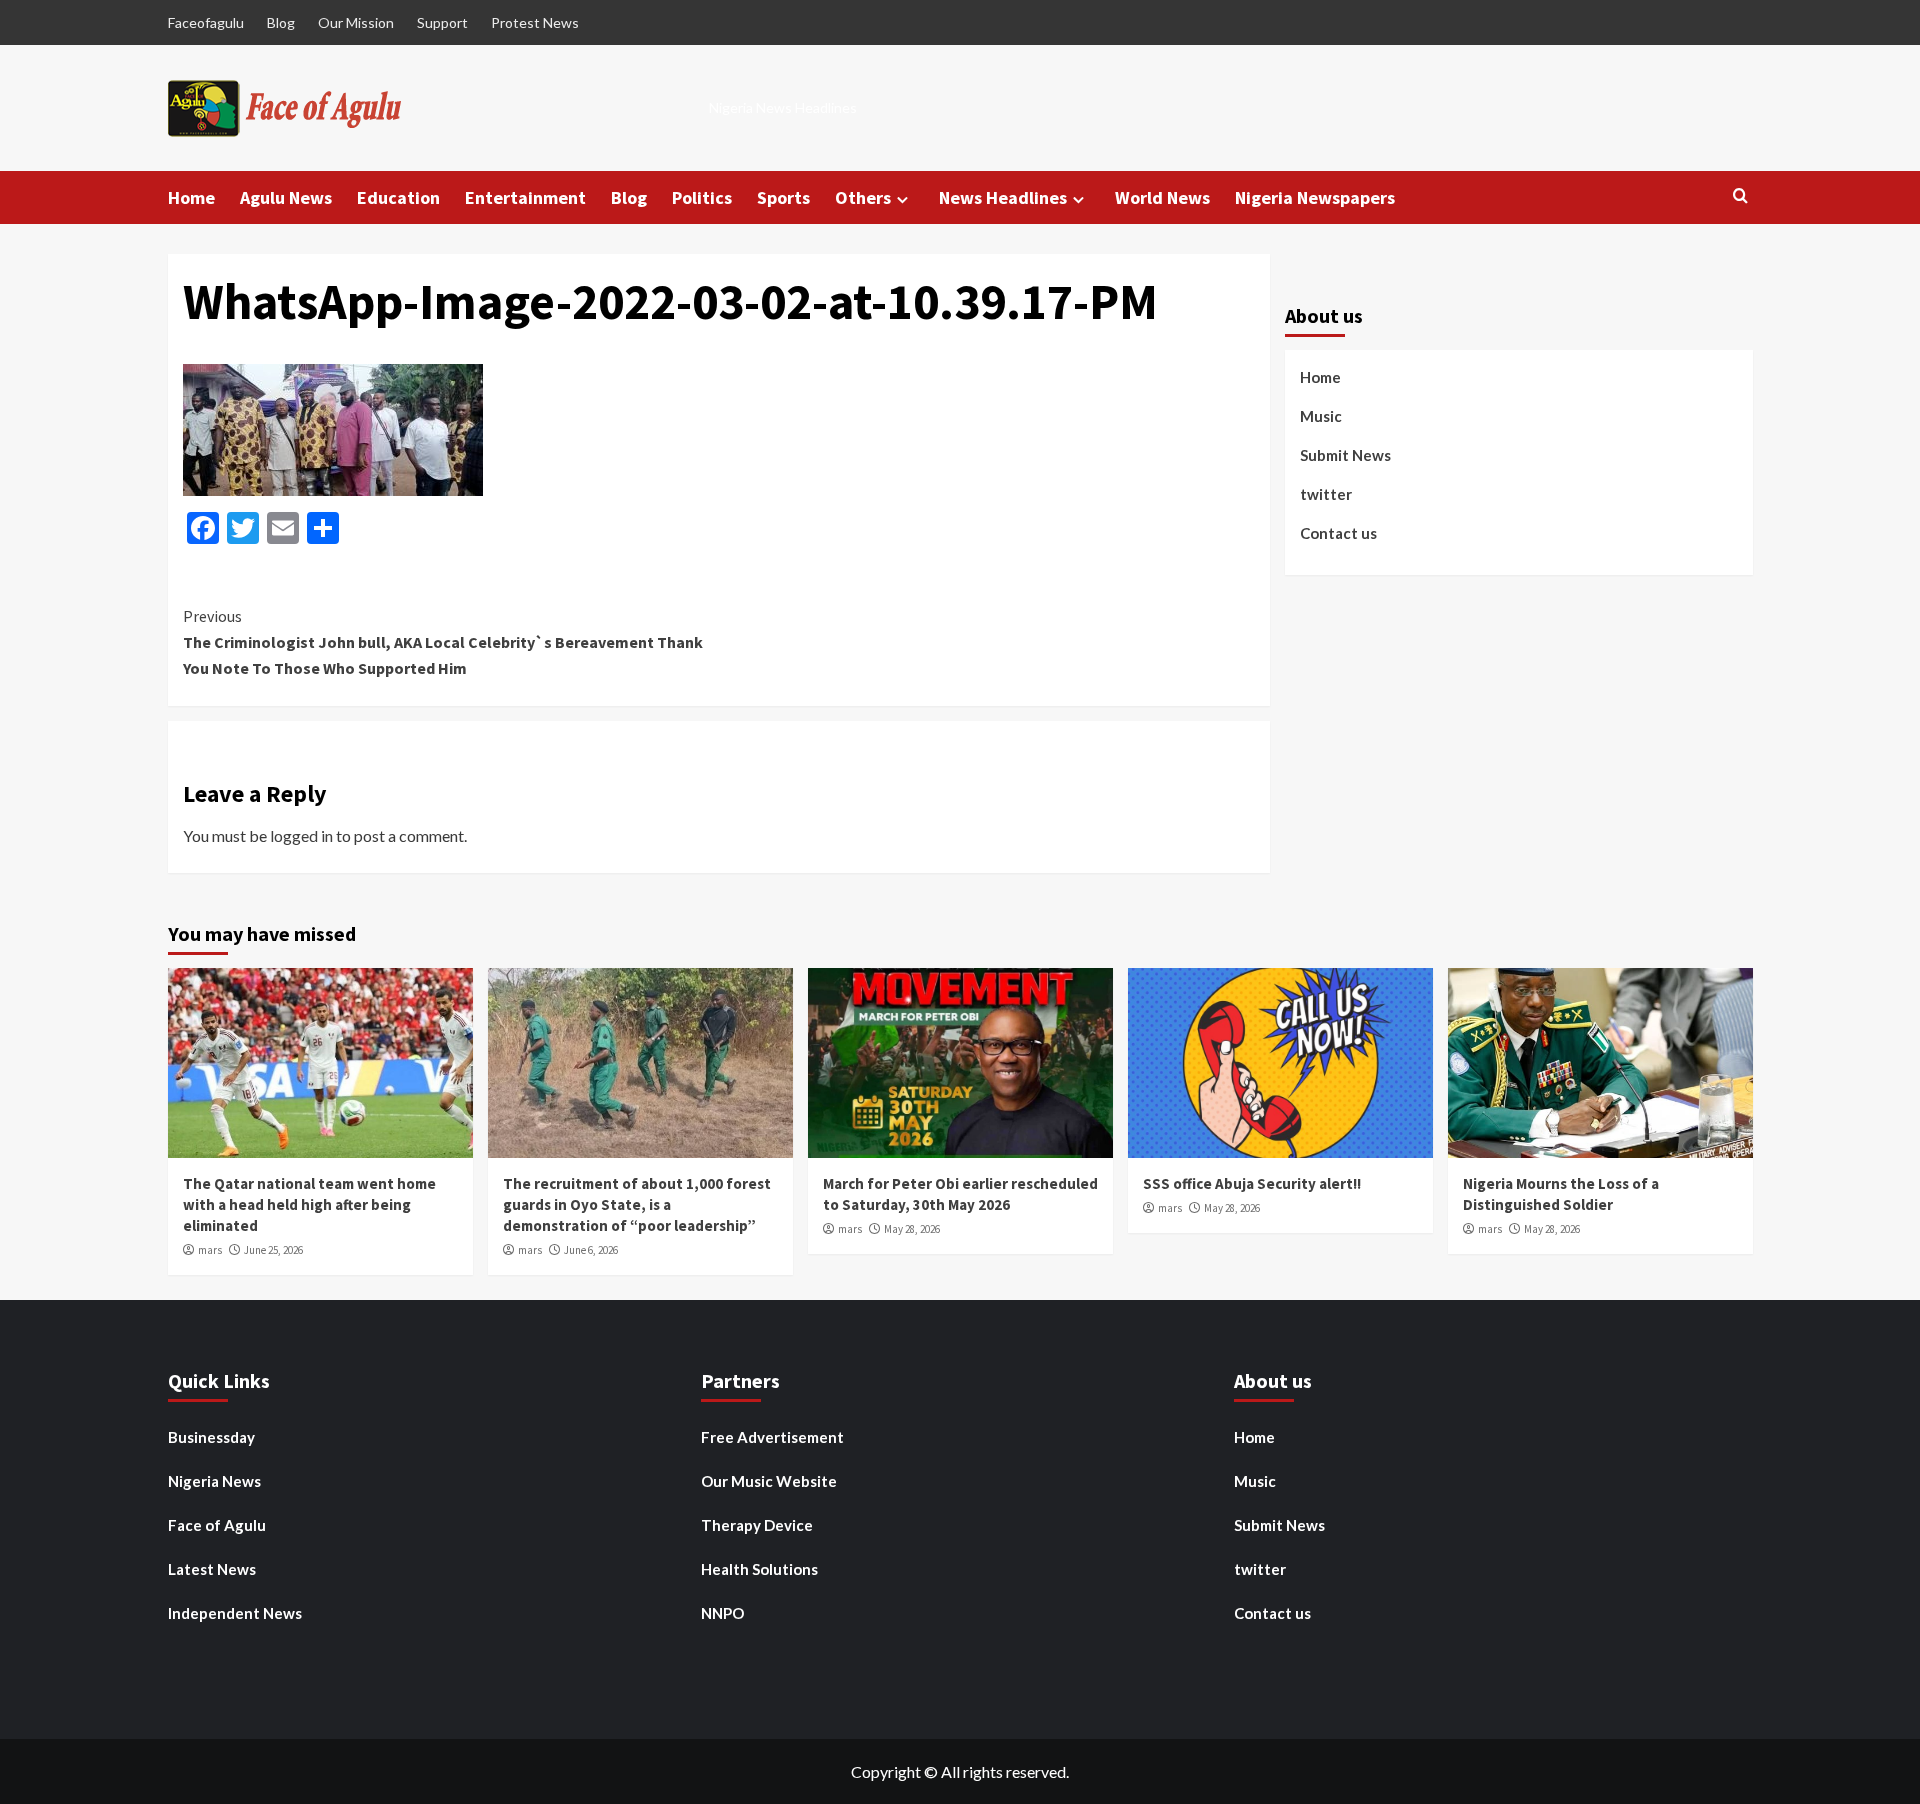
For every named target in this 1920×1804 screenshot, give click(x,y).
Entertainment (525, 197)
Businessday (211, 1437)
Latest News (212, 1569)
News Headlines (1003, 197)
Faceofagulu (206, 22)
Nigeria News (214, 1481)
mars (210, 1250)
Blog (281, 22)
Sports (783, 197)
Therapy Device (757, 1525)
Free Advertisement (772, 1437)
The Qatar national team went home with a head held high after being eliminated (309, 1204)
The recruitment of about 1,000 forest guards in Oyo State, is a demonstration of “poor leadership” (637, 1204)
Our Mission (356, 22)
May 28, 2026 (912, 1229)
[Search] (1740, 196)
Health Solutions (759, 1569)
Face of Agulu (217, 1525)
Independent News (235, 1613)
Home (191, 197)
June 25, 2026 (273, 1250)
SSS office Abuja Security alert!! (1252, 1183)
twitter (1326, 494)
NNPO (722, 1613)
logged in (301, 835)
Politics (702, 197)
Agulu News (286, 197)
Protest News (535, 22)
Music (1321, 416)
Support (442, 22)
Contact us (1338, 533)
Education (398, 197)
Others (863, 197)
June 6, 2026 (591, 1250)
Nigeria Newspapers (1315, 197)
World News (1162, 197)
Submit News (1345, 455)
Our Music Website (769, 1481)
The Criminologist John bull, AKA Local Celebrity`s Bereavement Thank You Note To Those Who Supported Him (443, 641)
